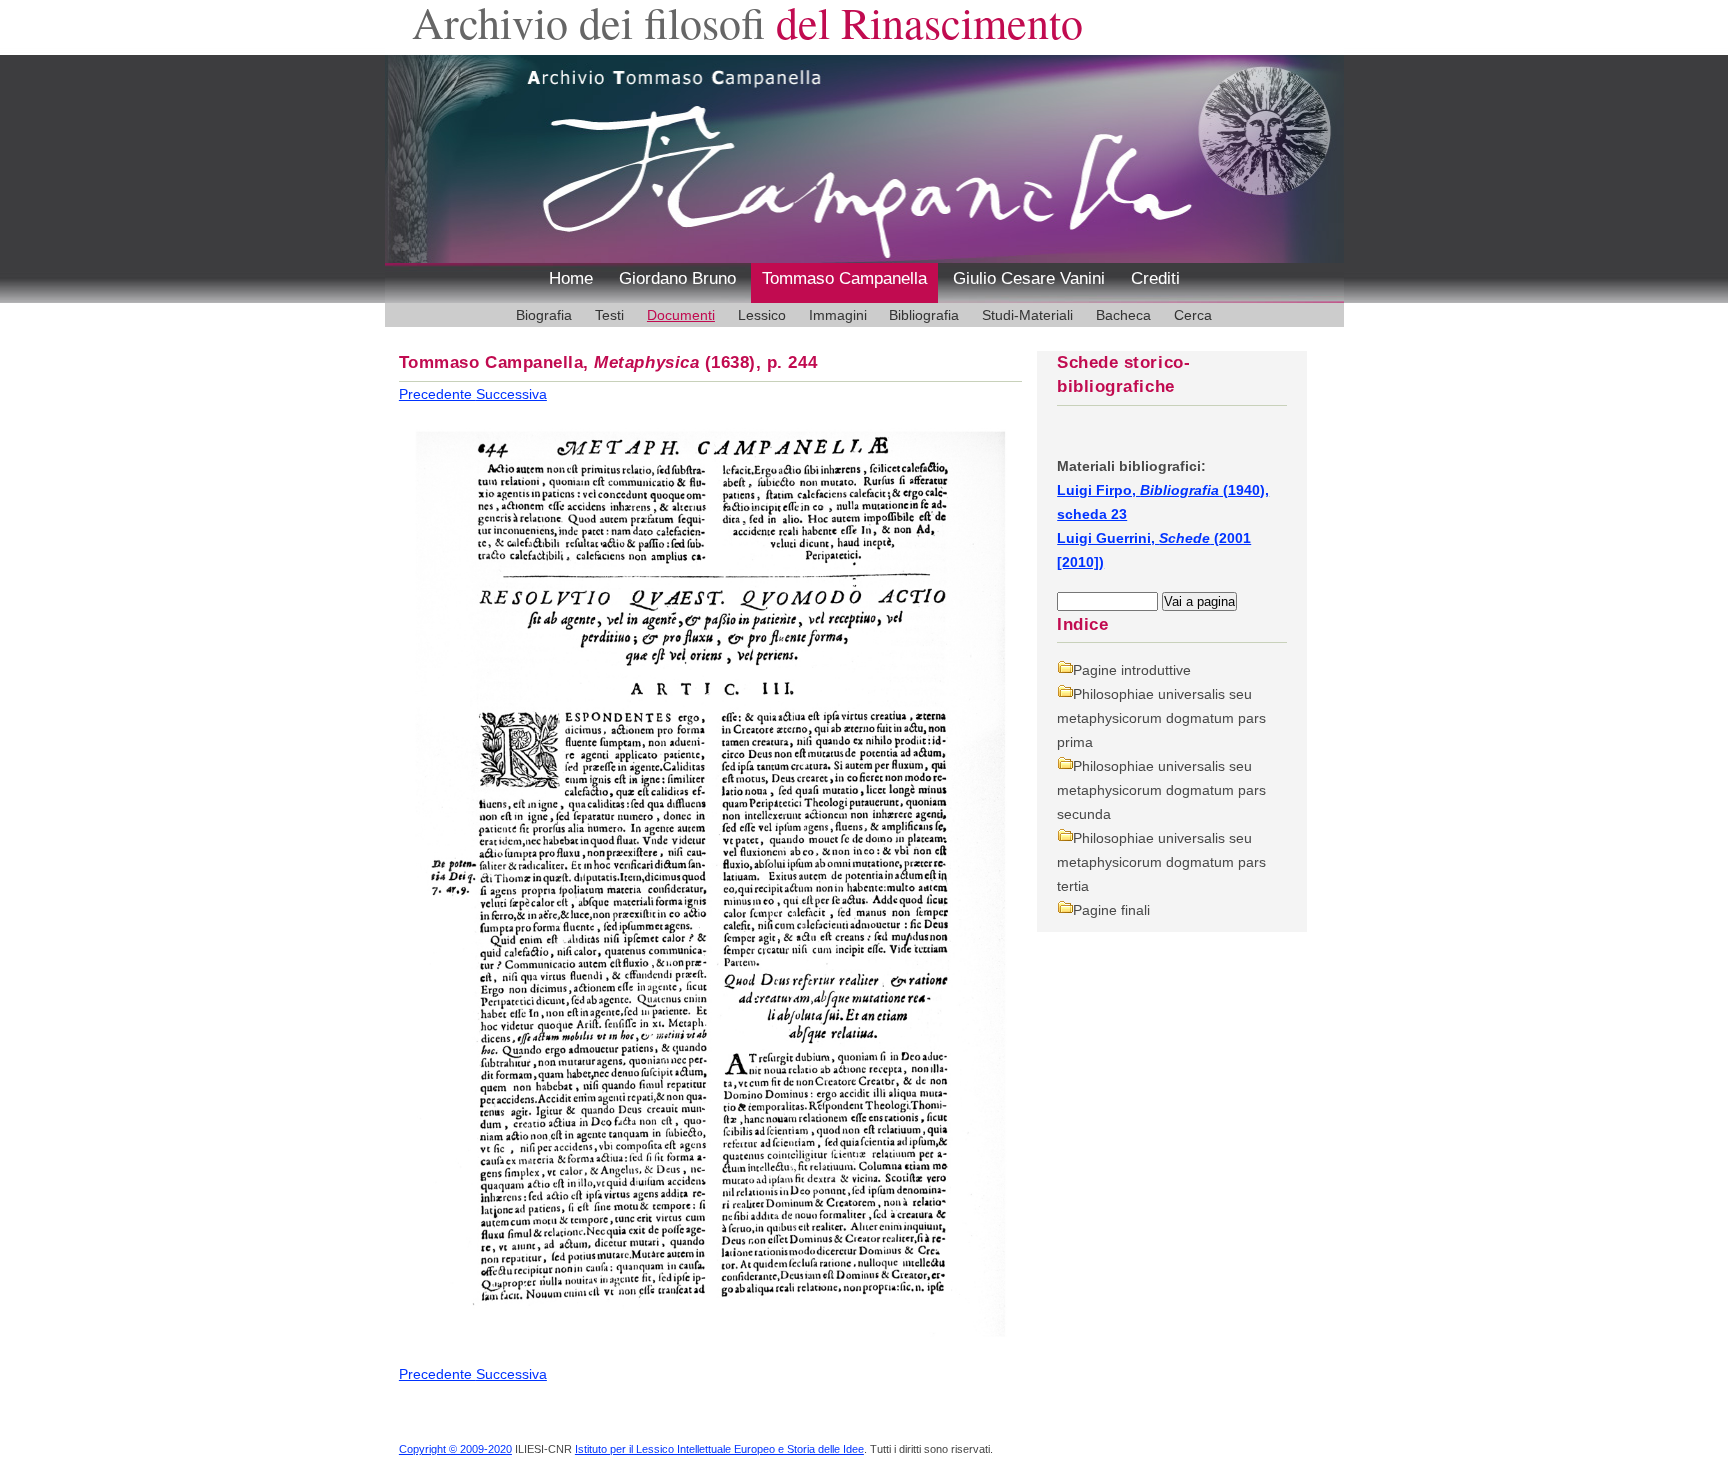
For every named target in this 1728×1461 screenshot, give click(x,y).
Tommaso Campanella (844, 278)
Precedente (437, 394)
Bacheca (1123, 315)
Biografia (544, 315)
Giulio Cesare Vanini (1029, 278)
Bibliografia (924, 315)
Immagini (838, 315)
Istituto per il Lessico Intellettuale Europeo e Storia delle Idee (719, 1449)
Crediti (1155, 278)
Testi (609, 315)
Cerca (1193, 315)
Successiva (511, 394)
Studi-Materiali (1027, 315)
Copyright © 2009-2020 (455, 1449)
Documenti (681, 315)
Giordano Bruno (677, 278)
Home (571, 278)
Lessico (762, 315)
